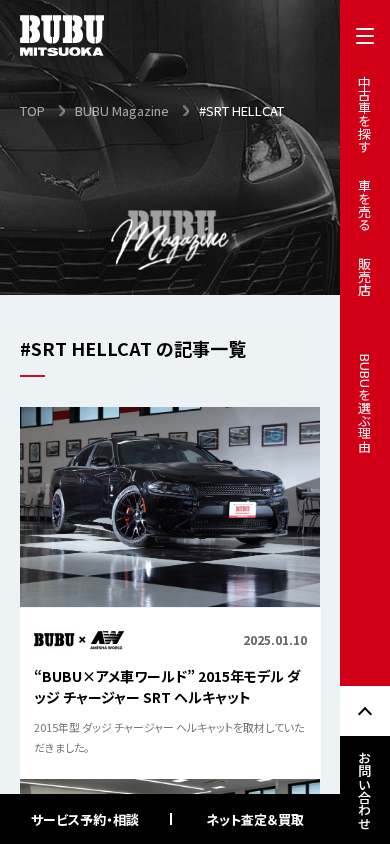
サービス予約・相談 (85, 819)
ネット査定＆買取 (255, 819)
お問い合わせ (365, 790)
